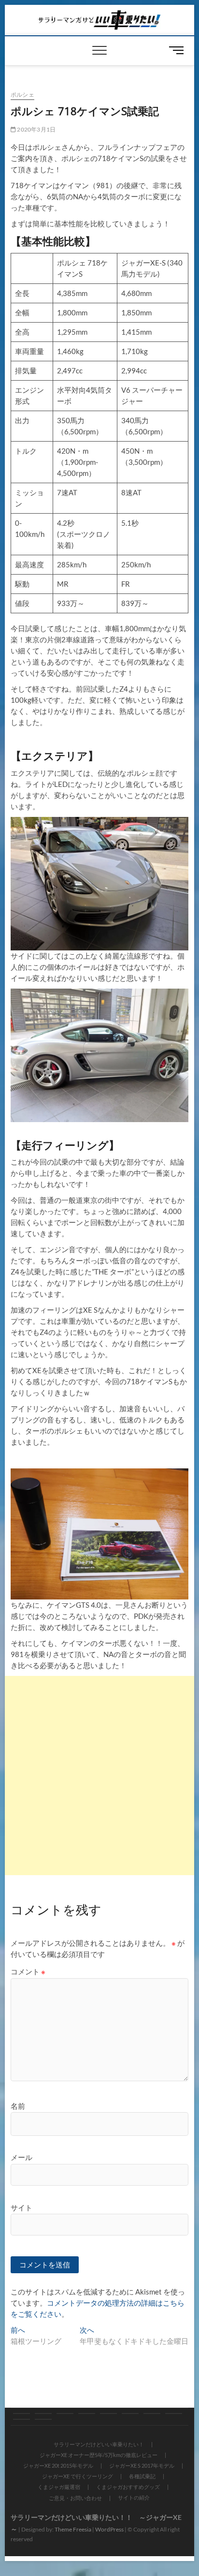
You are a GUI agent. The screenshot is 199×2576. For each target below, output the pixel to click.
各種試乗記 (142, 2476)
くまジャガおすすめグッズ (128, 2487)
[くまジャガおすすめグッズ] (174, 2413)
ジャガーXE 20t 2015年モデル (58, 2465)
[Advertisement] (99, 1776)
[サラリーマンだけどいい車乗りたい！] (21, 2413)
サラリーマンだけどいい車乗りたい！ (99, 2444)
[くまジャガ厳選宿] (152, 2413)
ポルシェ (22, 95)
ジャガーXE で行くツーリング (78, 2476)
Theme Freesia (73, 2529)
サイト (21, 2207)
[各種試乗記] (130, 2413)
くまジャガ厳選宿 (59, 2487)
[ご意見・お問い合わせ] (21, 2419)
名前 (18, 2106)
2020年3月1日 (36, 129)
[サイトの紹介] (43, 2419)
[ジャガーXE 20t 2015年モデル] (65, 2413)
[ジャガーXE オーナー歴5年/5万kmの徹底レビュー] (43, 2413)
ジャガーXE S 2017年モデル (142, 2465)
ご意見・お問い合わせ (75, 2498)
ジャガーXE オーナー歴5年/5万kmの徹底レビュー (99, 2455)
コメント (28, 1971)
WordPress (109, 2529)
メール (21, 2157)
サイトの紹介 (134, 2497)
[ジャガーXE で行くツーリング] (108, 2413)
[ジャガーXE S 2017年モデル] (87, 2413)
